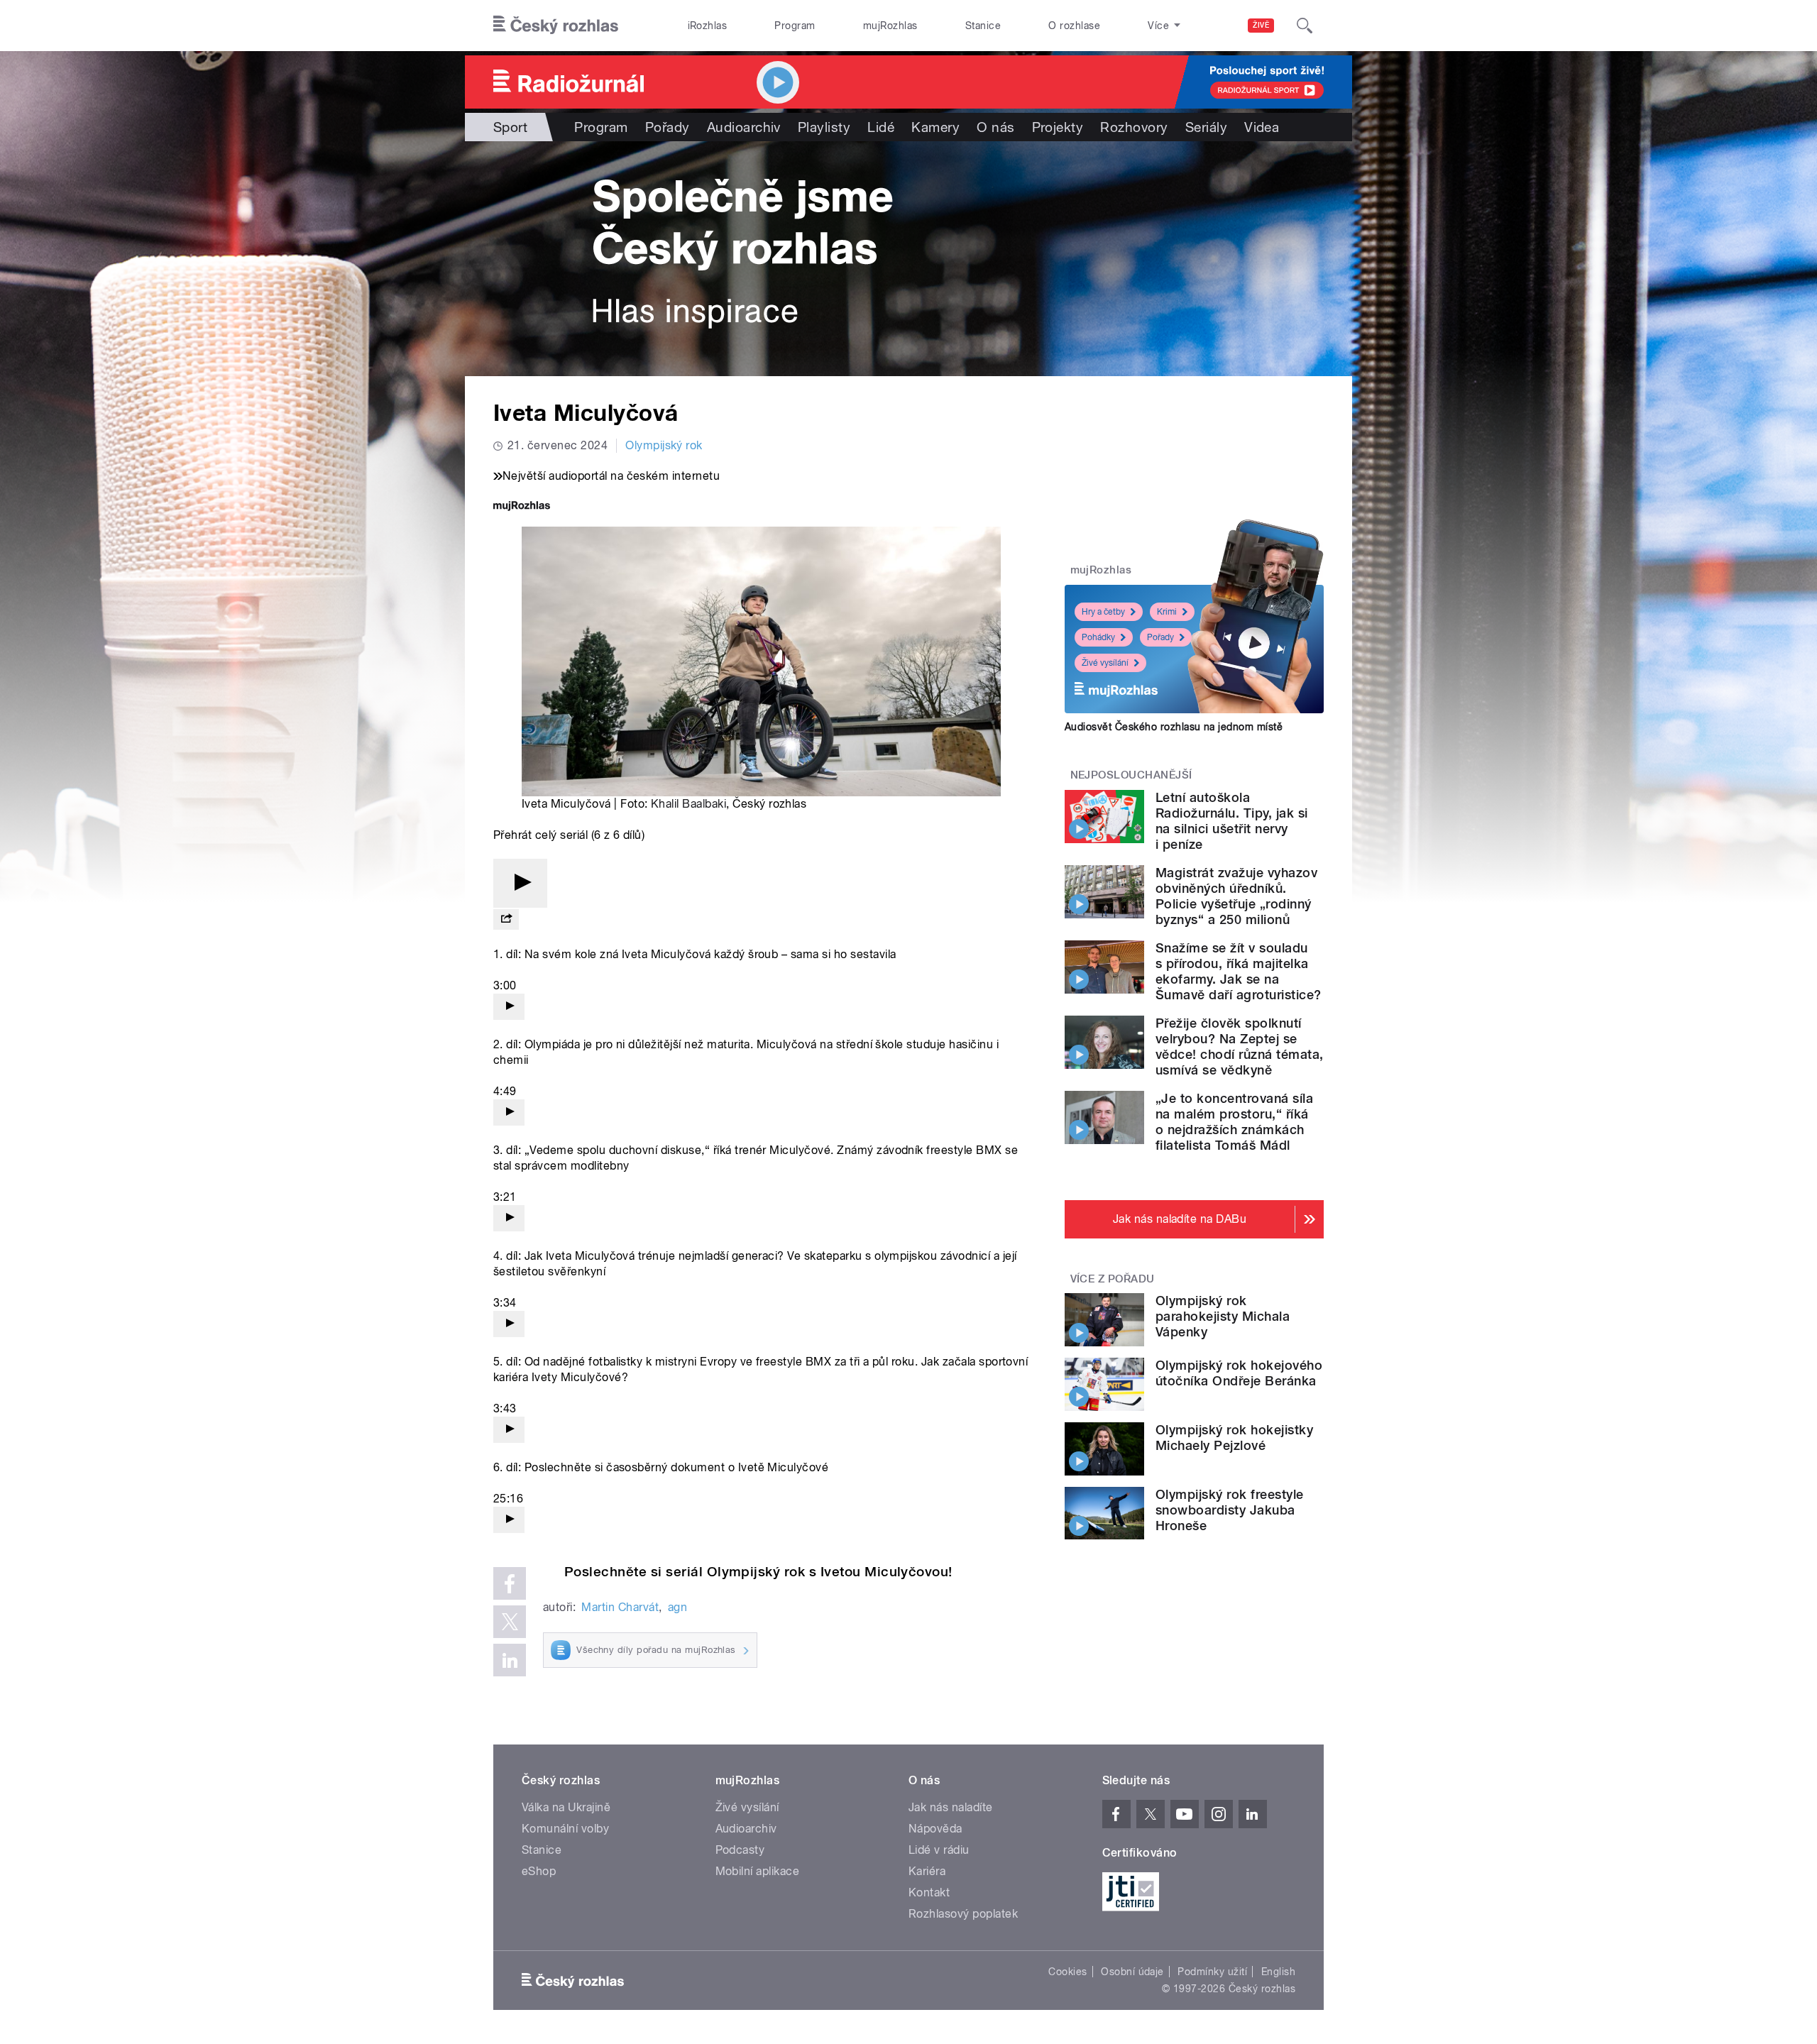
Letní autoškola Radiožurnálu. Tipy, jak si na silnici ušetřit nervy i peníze (1231, 821)
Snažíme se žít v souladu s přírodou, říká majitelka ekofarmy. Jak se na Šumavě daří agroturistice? (1238, 971)
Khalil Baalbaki (688, 804)
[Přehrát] (520, 883)
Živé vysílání (1105, 663)
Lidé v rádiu (939, 1850)
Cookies (1067, 1972)
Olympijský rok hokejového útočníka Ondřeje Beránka (1239, 1373)
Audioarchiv (744, 127)
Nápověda (935, 1829)
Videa (1262, 127)
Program (795, 26)
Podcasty (740, 1850)
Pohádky (1098, 637)
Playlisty (824, 127)
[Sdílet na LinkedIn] (510, 1660)
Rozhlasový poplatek (963, 1914)
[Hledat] (1305, 26)
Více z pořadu (1113, 1279)
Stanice (983, 26)
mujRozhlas (890, 26)
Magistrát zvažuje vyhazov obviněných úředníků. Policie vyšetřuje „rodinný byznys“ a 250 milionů (1236, 896)
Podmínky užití (1212, 1972)
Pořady (668, 127)
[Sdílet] (506, 919)
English (1278, 1972)
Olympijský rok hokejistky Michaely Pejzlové (1234, 1438)
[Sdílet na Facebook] (510, 1583)
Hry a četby (1103, 612)
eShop (539, 1871)
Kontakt (929, 1892)
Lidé (881, 127)
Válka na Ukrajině (566, 1807)
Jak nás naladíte (951, 1807)
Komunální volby (565, 1829)
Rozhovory (1134, 127)
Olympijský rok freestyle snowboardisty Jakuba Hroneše (1230, 1510)
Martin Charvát (620, 1607)
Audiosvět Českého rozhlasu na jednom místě (1174, 727)
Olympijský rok (664, 445)
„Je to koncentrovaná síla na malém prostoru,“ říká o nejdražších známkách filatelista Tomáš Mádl (1234, 1122)
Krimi (1167, 612)
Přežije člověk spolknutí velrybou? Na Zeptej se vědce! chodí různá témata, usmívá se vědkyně (1239, 1046)
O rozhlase (1074, 26)
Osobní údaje (1132, 1972)
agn (677, 1607)
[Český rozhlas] (556, 26)
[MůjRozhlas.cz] (522, 507)
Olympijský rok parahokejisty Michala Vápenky (1223, 1316)
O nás (995, 127)
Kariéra (927, 1871)
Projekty (1058, 127)
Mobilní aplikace (758, 1871)
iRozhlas (708, 26)
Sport (510, 127)
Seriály (1206, 127)
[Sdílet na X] (510, 1622)
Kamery (935, 127)
